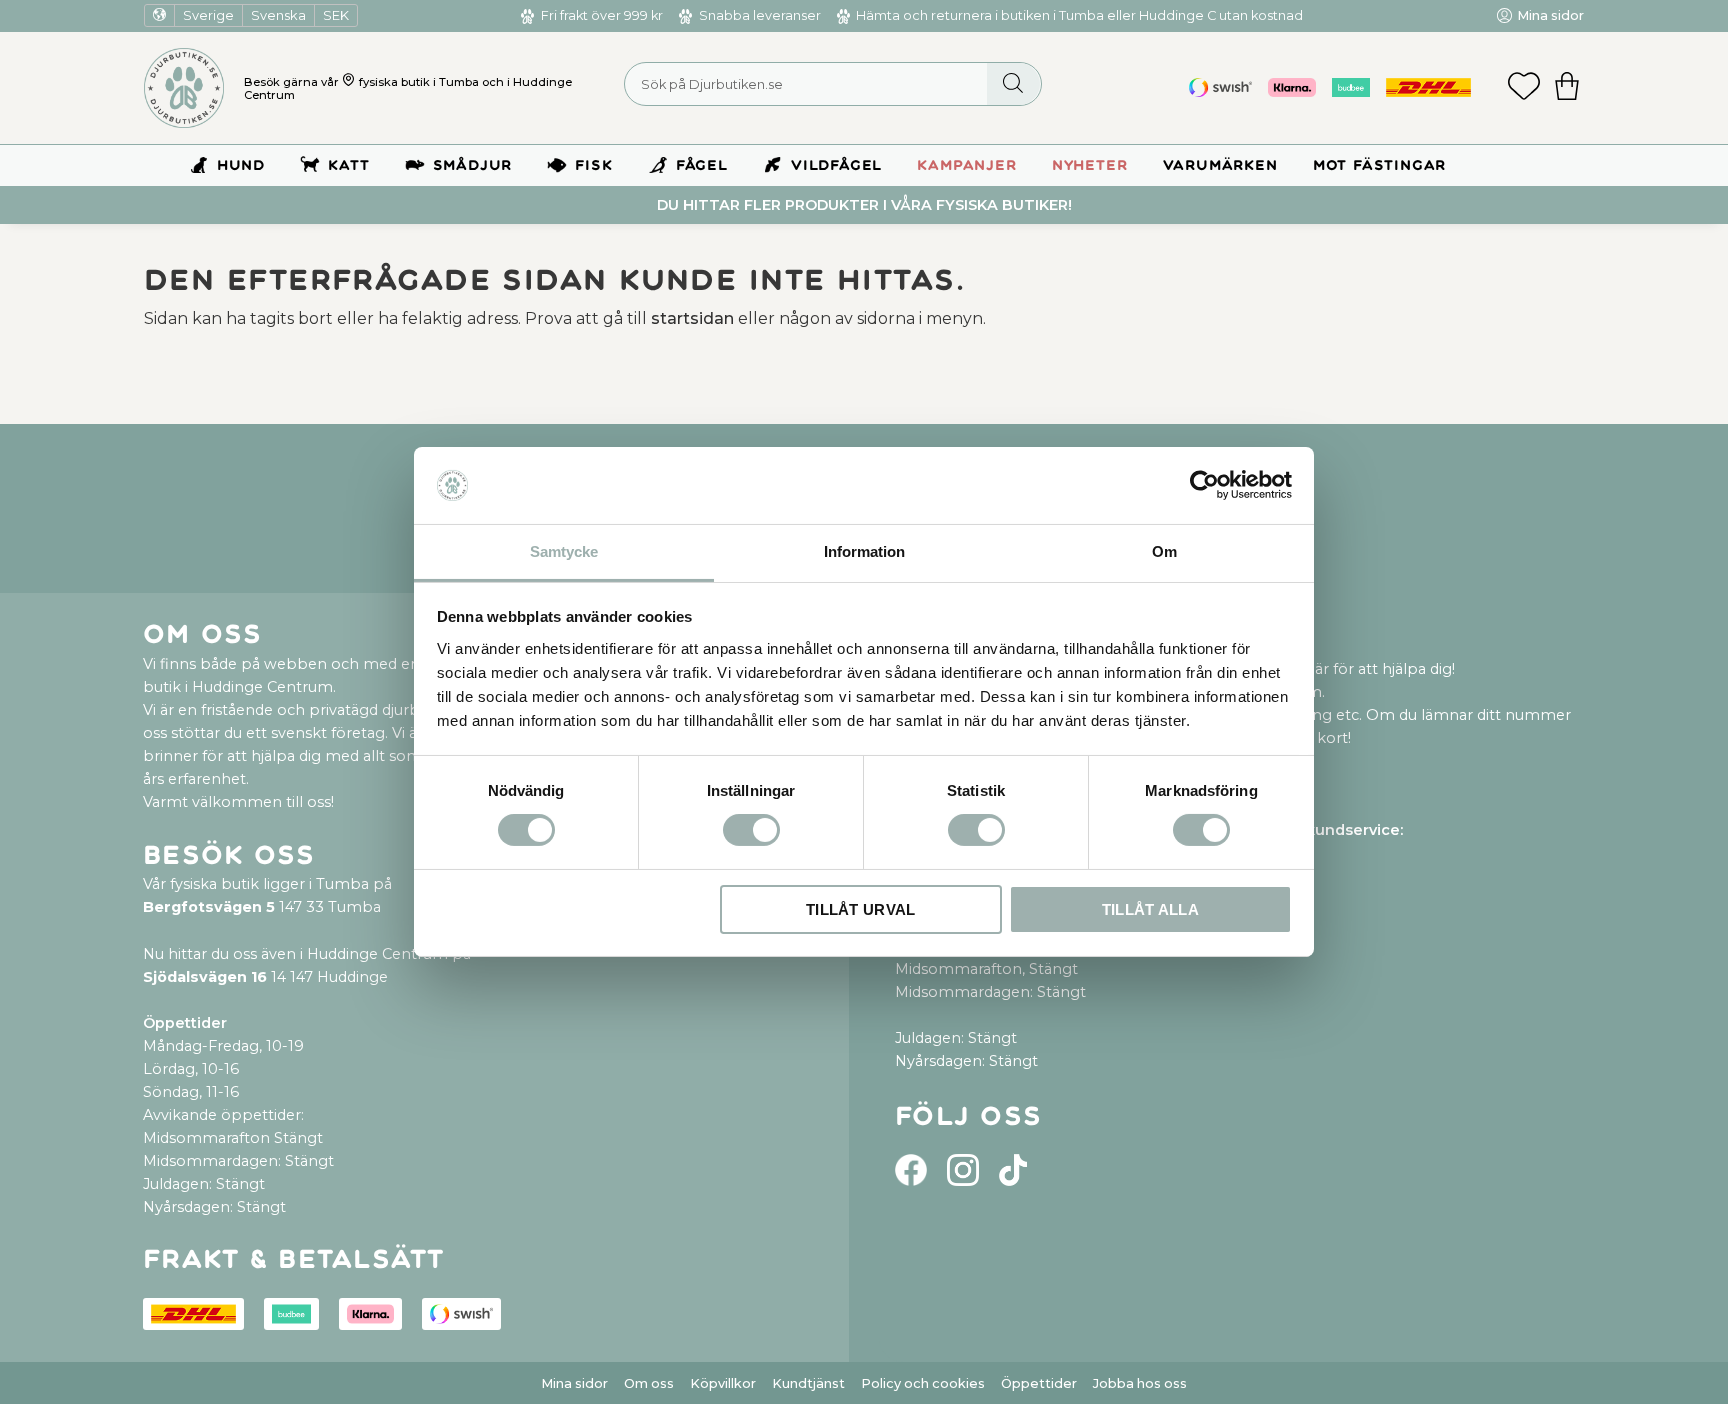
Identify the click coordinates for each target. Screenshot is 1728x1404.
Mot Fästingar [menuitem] (1379, 165)
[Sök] (1013, 84)
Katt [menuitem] (348, 165)
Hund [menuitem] (241, 165)
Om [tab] (1164, 551)
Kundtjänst (808, 1383)
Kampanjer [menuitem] (966, 165)
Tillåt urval (861, 909)
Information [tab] (864, 551)
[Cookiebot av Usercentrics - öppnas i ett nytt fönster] (1204, 485)
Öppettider (1039, 1383)
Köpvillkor (723, 1383)
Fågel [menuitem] (702, 165)
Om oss (649, 1383)
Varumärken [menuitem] (1220, 165)
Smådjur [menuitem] (473, 165)
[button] (1524, 88)
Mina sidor (574, 1383)
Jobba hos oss (1140, 1383)
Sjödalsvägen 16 (205, 977)
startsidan (692, 318)
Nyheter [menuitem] (1090, 165)
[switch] (751, 830)
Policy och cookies (923, 1383)
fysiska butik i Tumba (419, 82)
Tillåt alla (1150, 909)
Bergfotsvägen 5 (209, 907)
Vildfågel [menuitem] (836, 165)
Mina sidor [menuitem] (1550, 15)
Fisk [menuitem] (593, 165)
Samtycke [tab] (564, 551)
